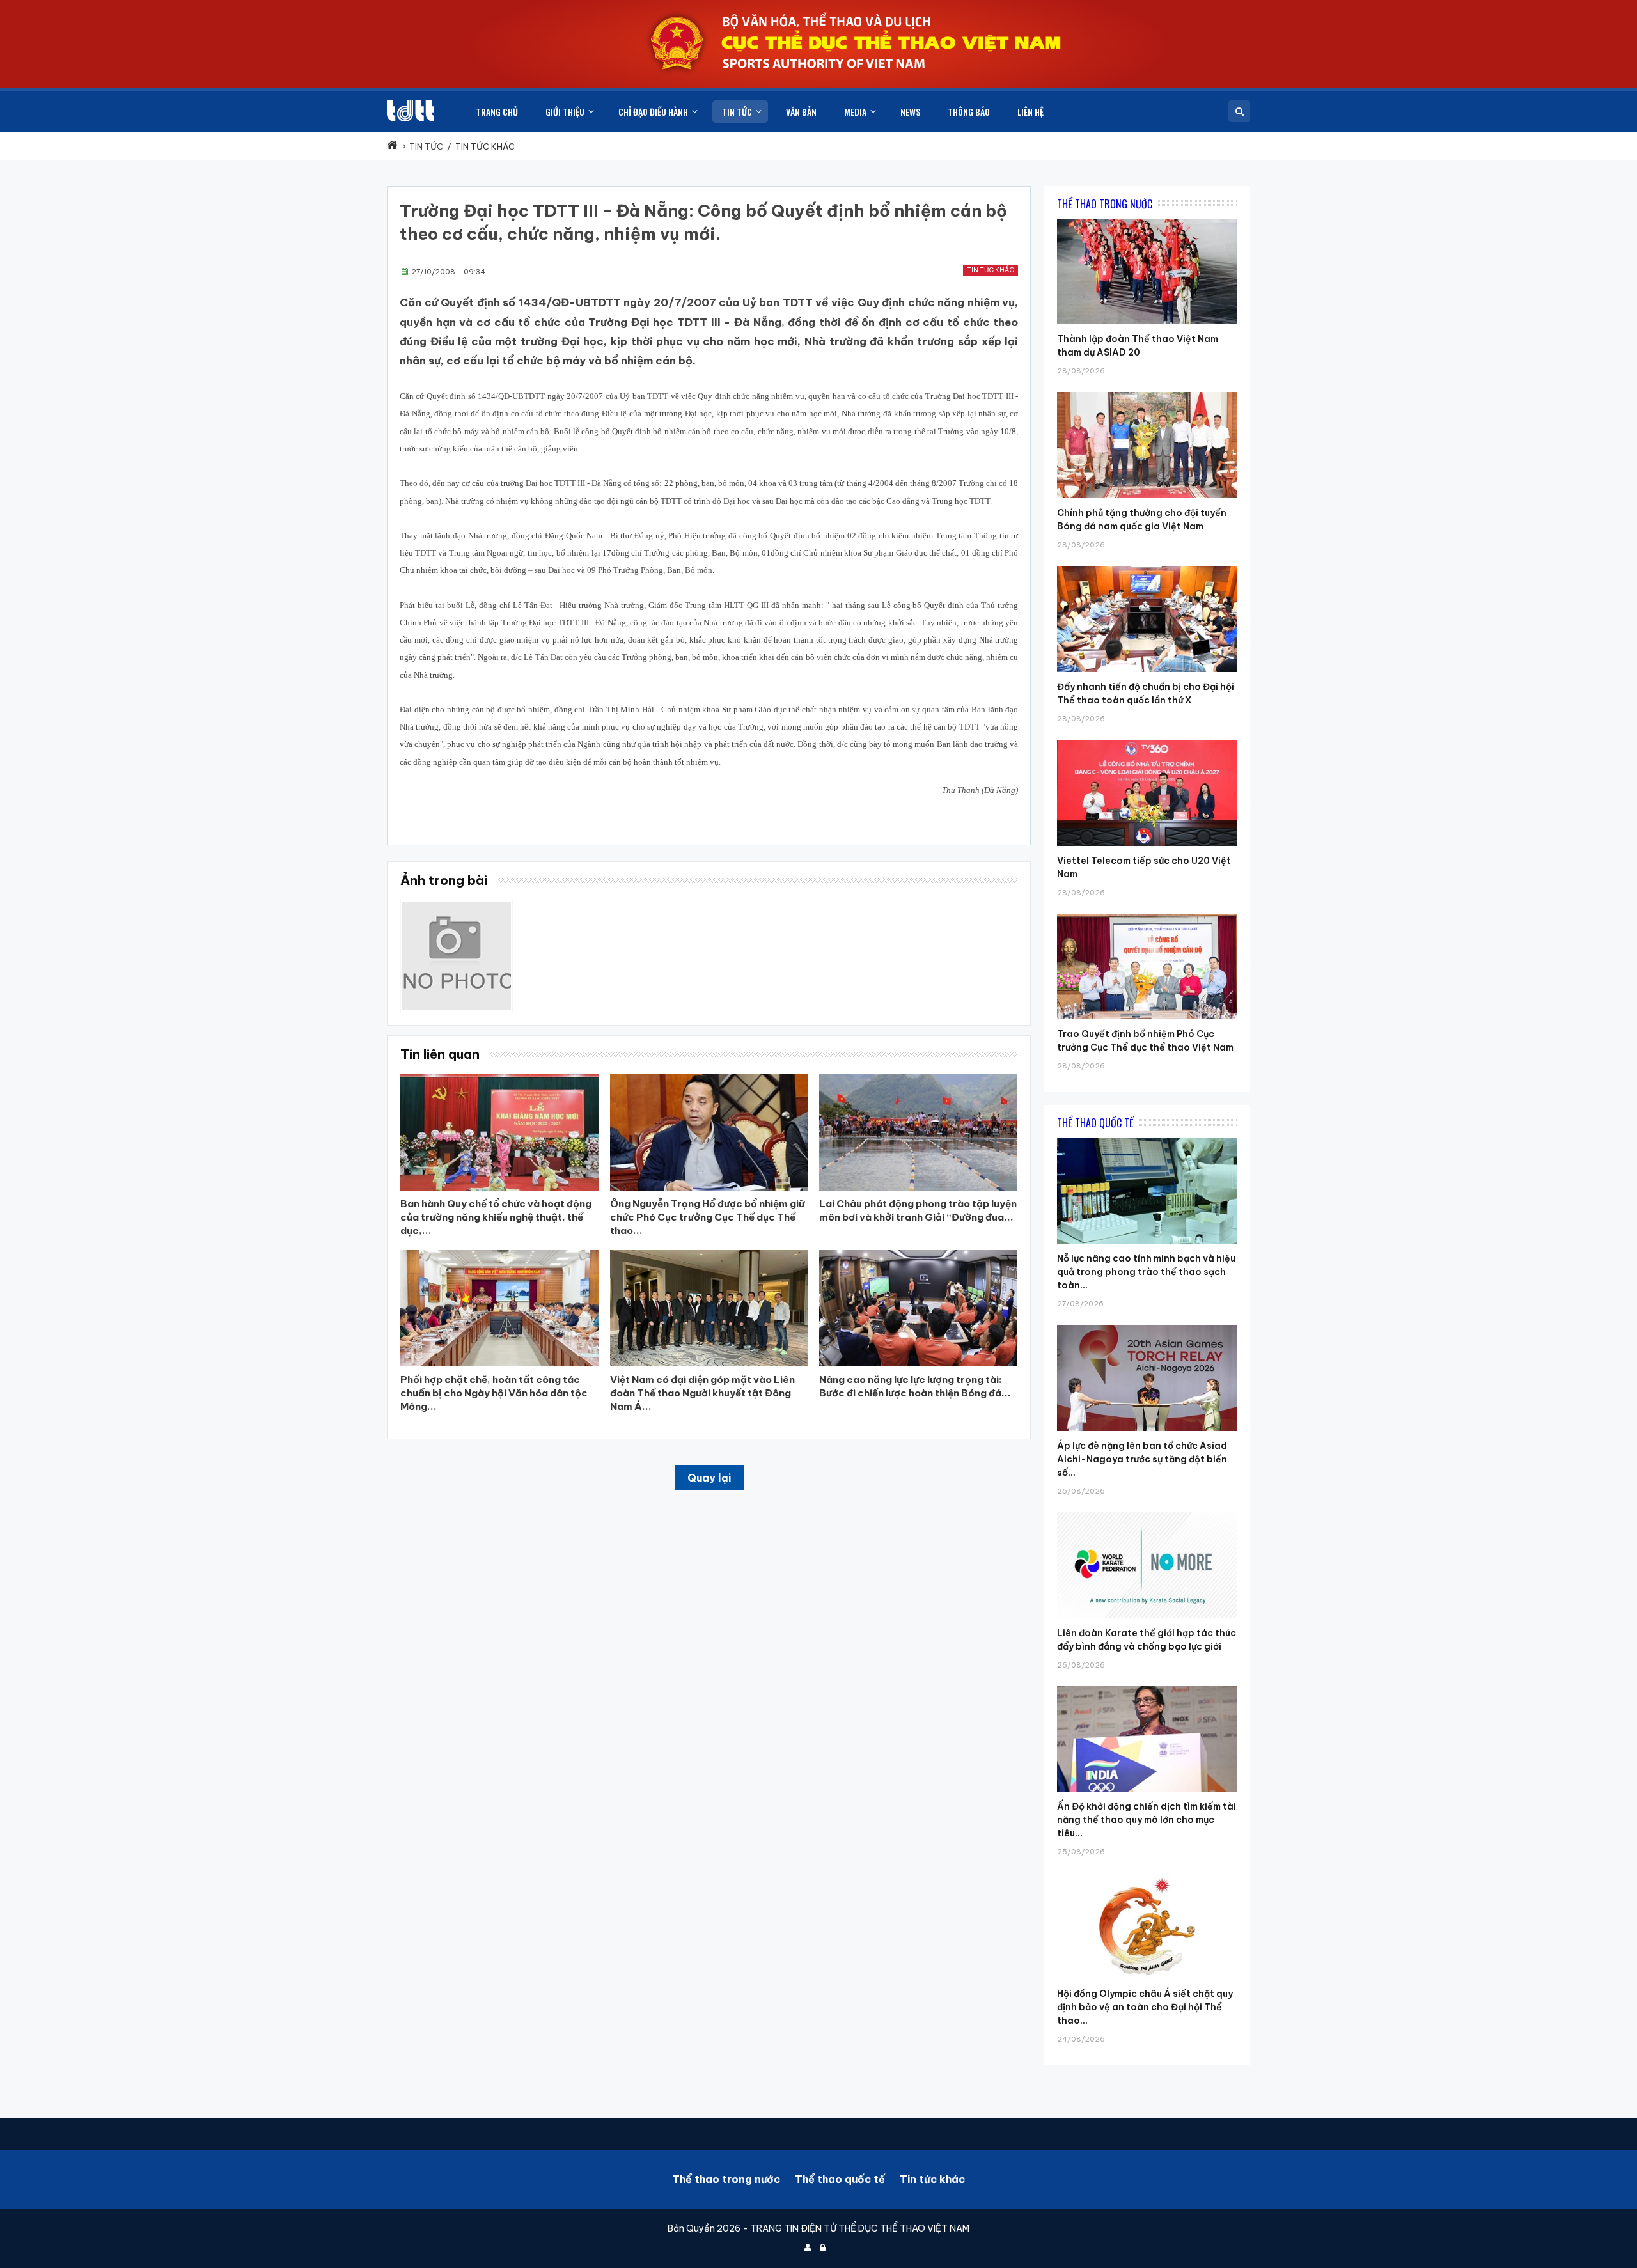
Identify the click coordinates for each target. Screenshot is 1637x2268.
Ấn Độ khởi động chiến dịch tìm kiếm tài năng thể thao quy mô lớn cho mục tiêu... (1147, 1820)
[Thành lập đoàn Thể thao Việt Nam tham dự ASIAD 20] (1147, 219)
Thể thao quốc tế (840, 2179)
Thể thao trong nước (726, 2179)
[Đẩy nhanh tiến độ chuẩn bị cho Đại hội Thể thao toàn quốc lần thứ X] (1147, 566)
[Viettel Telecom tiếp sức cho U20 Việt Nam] (1147, 740)
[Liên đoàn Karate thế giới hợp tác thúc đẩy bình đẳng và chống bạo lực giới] (1147, 1512)
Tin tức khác (991, 270)
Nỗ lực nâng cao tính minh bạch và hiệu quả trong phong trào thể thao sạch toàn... (1146, 1272)
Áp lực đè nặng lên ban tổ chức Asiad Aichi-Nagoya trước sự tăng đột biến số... (1142, 1459)
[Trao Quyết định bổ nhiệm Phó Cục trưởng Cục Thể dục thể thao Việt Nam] (1147, 914)
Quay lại (709, 1478)
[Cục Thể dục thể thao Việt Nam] (411, 111)
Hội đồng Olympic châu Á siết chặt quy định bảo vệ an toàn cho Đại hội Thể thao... (1145, 2007)
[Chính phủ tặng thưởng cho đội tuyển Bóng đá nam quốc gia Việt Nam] (1147, 392)
